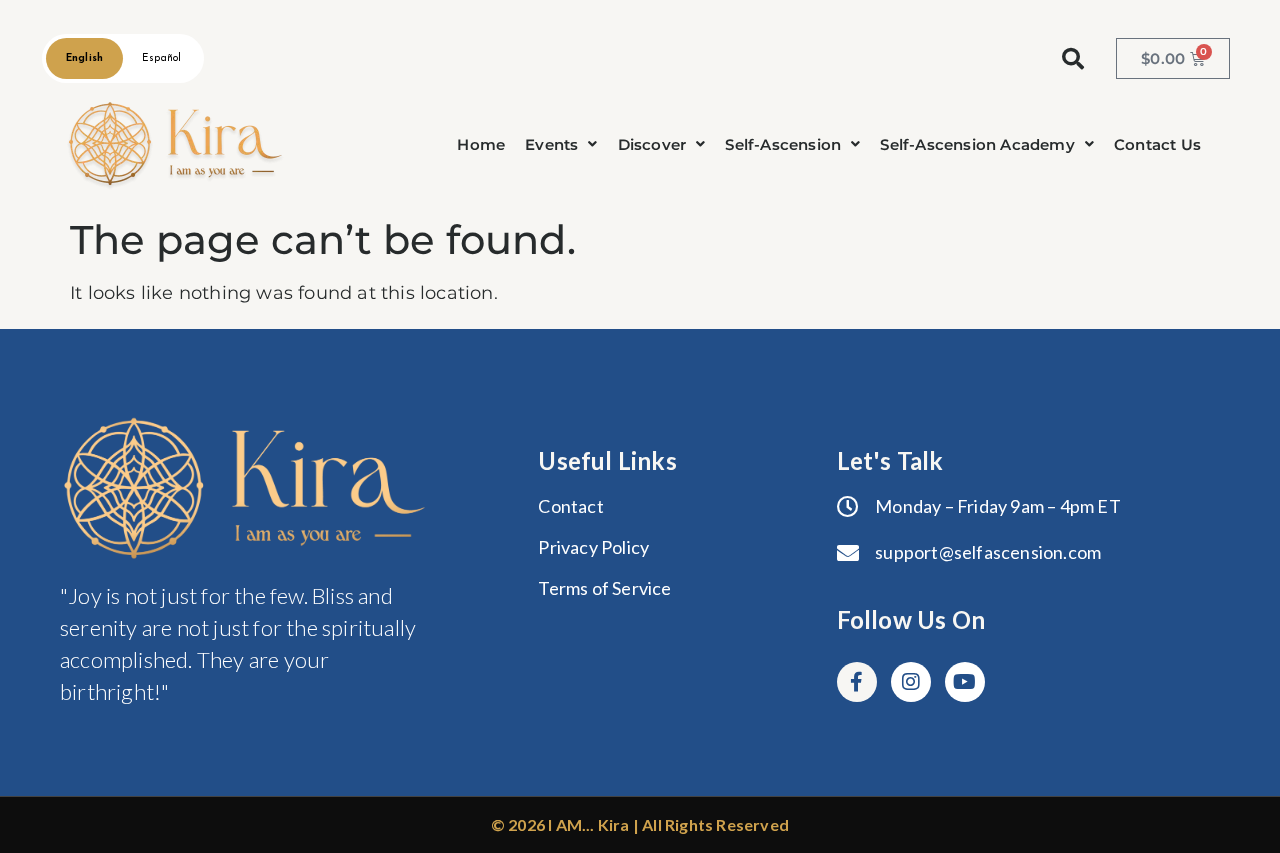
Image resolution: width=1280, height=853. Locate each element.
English (84, 58)
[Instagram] (911, 682)
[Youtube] (965, 682)
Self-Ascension (783, 144)
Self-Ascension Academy (977, 144)
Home (481, 144)
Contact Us (1157, 144)
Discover (652, 144)
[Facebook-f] (857, 682)
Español (161, 58)
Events (551, 144)
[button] (561, 144)
